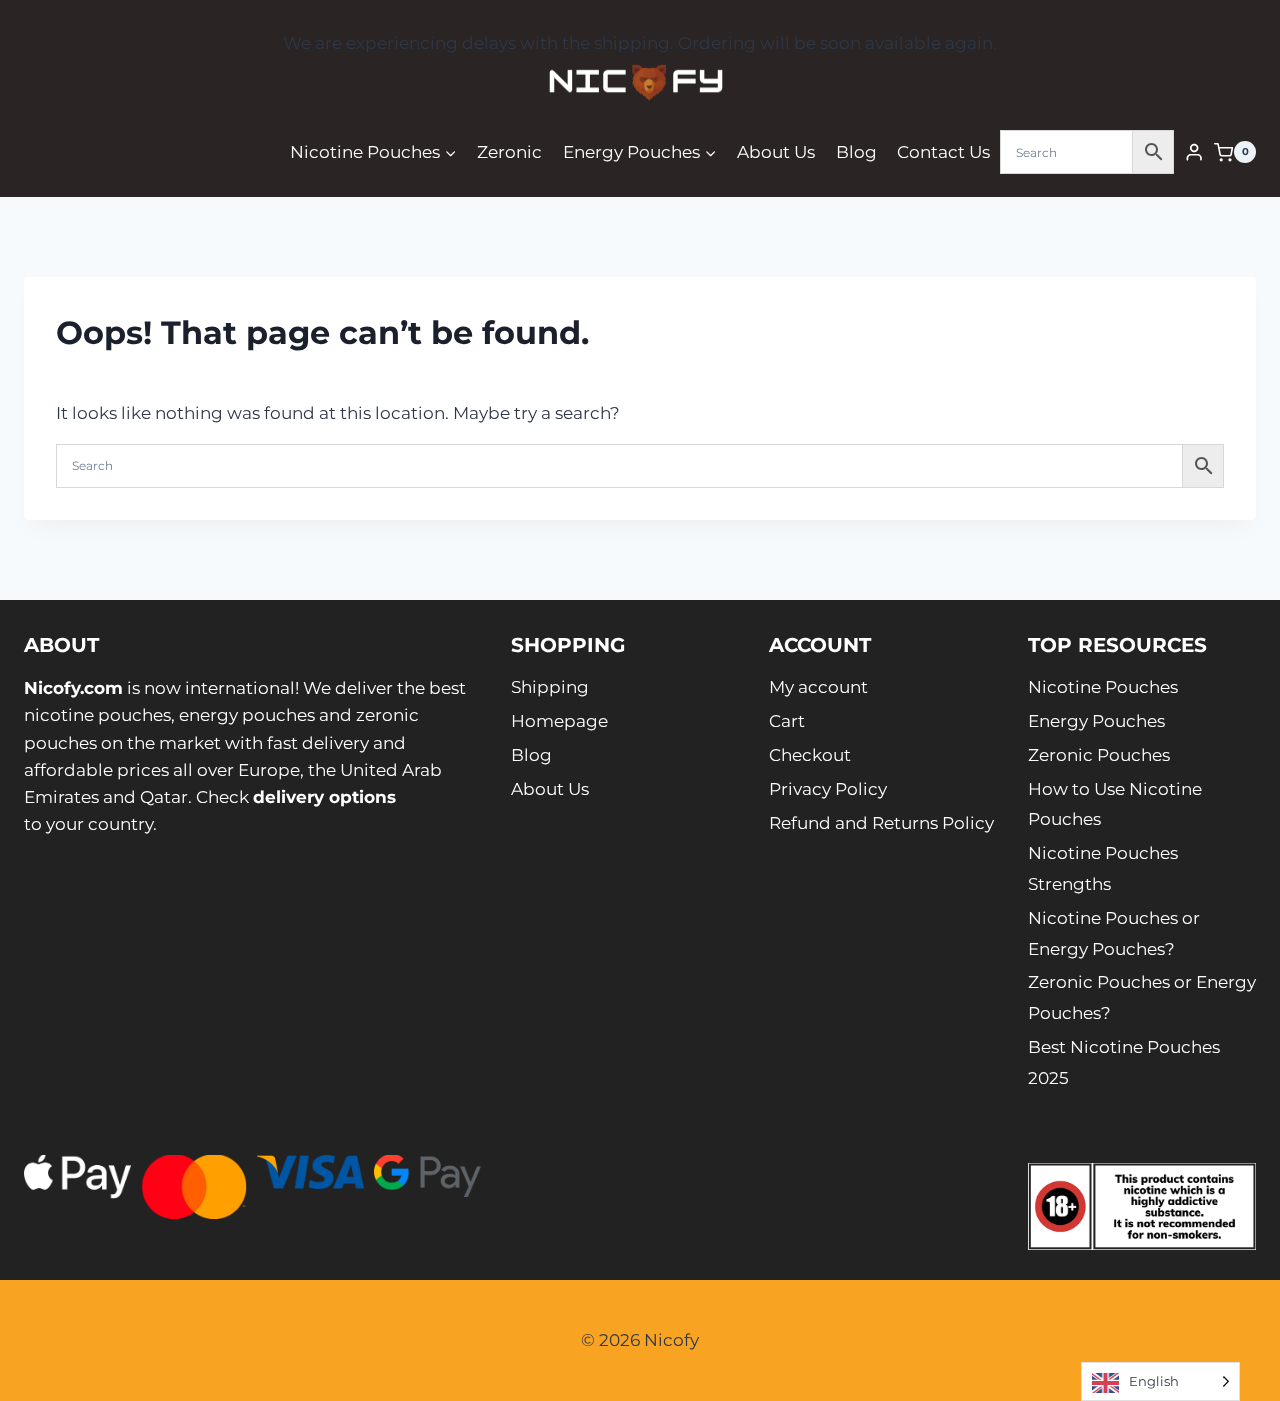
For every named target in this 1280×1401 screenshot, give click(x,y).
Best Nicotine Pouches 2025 (1124, 1062)
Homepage (559, 721)
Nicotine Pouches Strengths (1103, 868)
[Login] (1194, 152)
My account (818, 687)
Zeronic (509, 152)
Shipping (550, 687)
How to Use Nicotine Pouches (1115, 804)
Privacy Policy (828, 789)
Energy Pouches (1096, 721)
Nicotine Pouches (1103, 687)
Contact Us (943, 152)
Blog (856, 152)
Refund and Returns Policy (881, 823)
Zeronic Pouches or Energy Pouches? (1142, 997)
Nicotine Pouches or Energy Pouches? (1114, 933)
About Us (776, 152)
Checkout (810, 755)
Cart (787, 721)
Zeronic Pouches (1099, 755)
